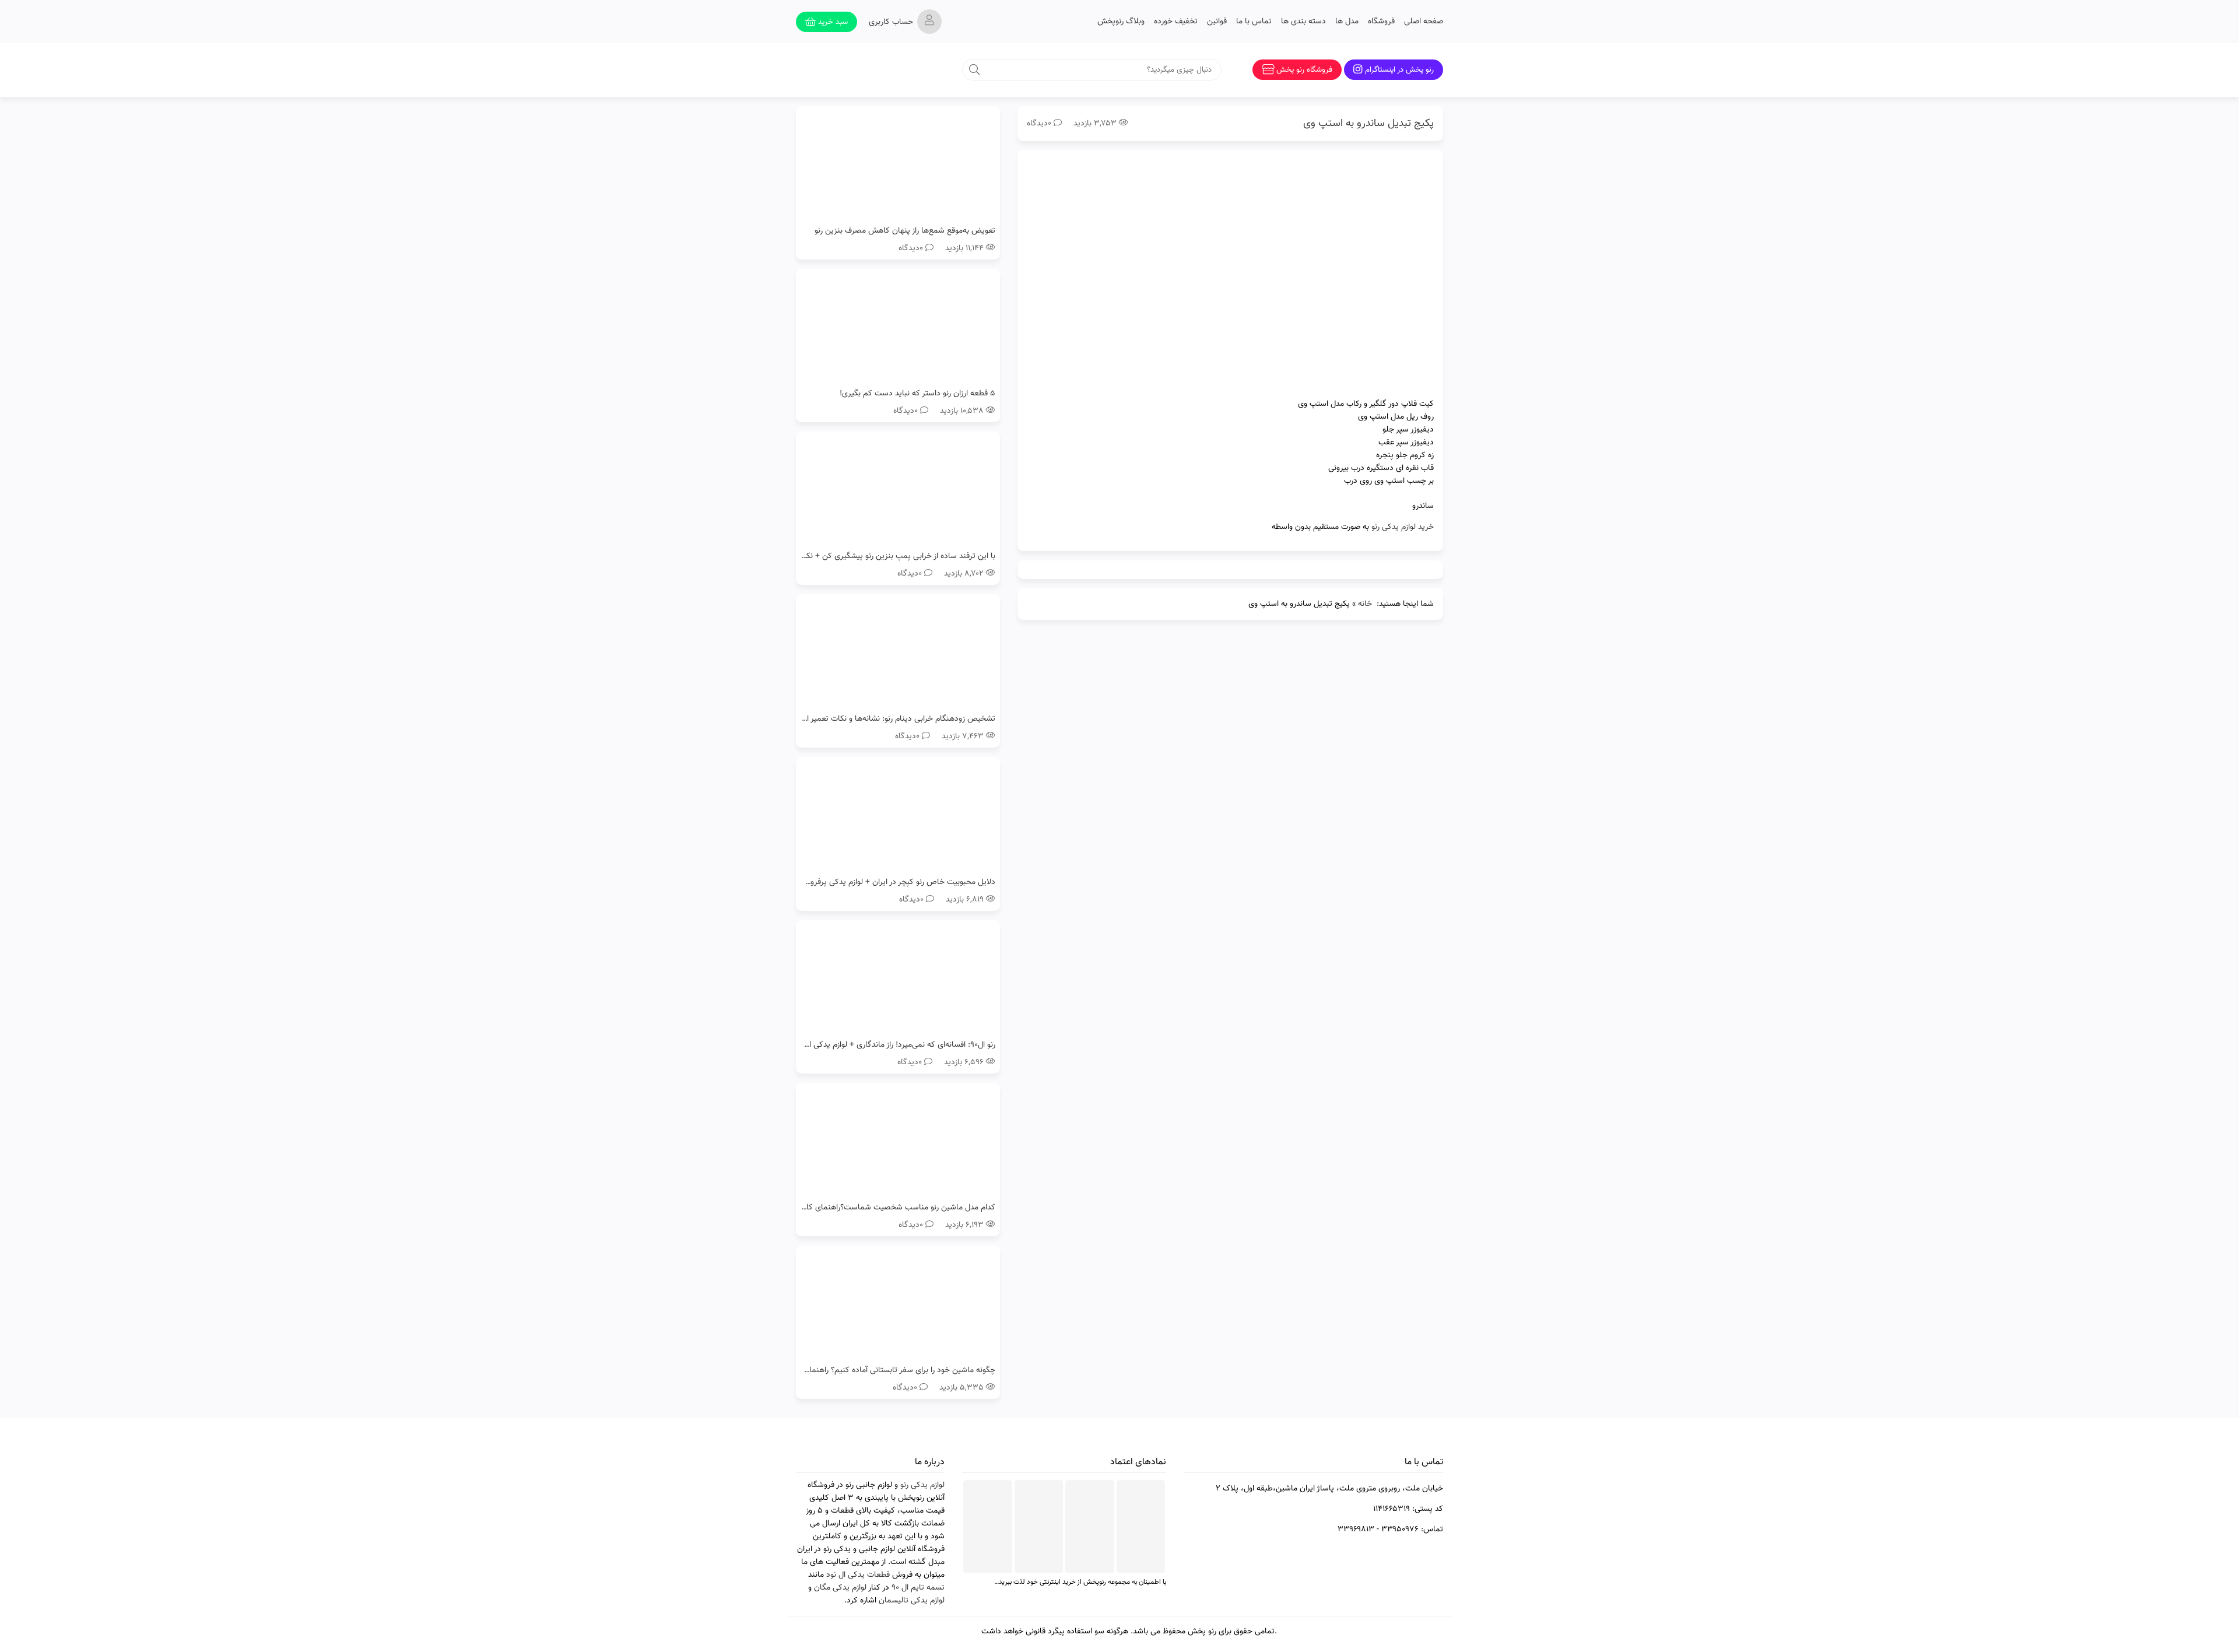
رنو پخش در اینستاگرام (1399, 70)
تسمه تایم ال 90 (918, 1588)
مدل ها (1347, 22)
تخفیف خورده (1176, 22)
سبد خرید (832, 22)
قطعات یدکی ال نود (858, 1575)
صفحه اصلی (1424, 22)
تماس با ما (1254, 22)
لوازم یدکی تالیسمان (912, 1601)
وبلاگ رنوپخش (1121, 22)
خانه (1365, 604)
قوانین (1217, 22)
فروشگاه (1381, 22)
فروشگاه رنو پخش (1304, 70)
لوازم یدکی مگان (840, 1588)
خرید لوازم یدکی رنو (1403, 527)
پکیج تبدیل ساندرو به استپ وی (1368, 124)
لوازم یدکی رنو (922, 1485)
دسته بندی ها (1303, 22)
